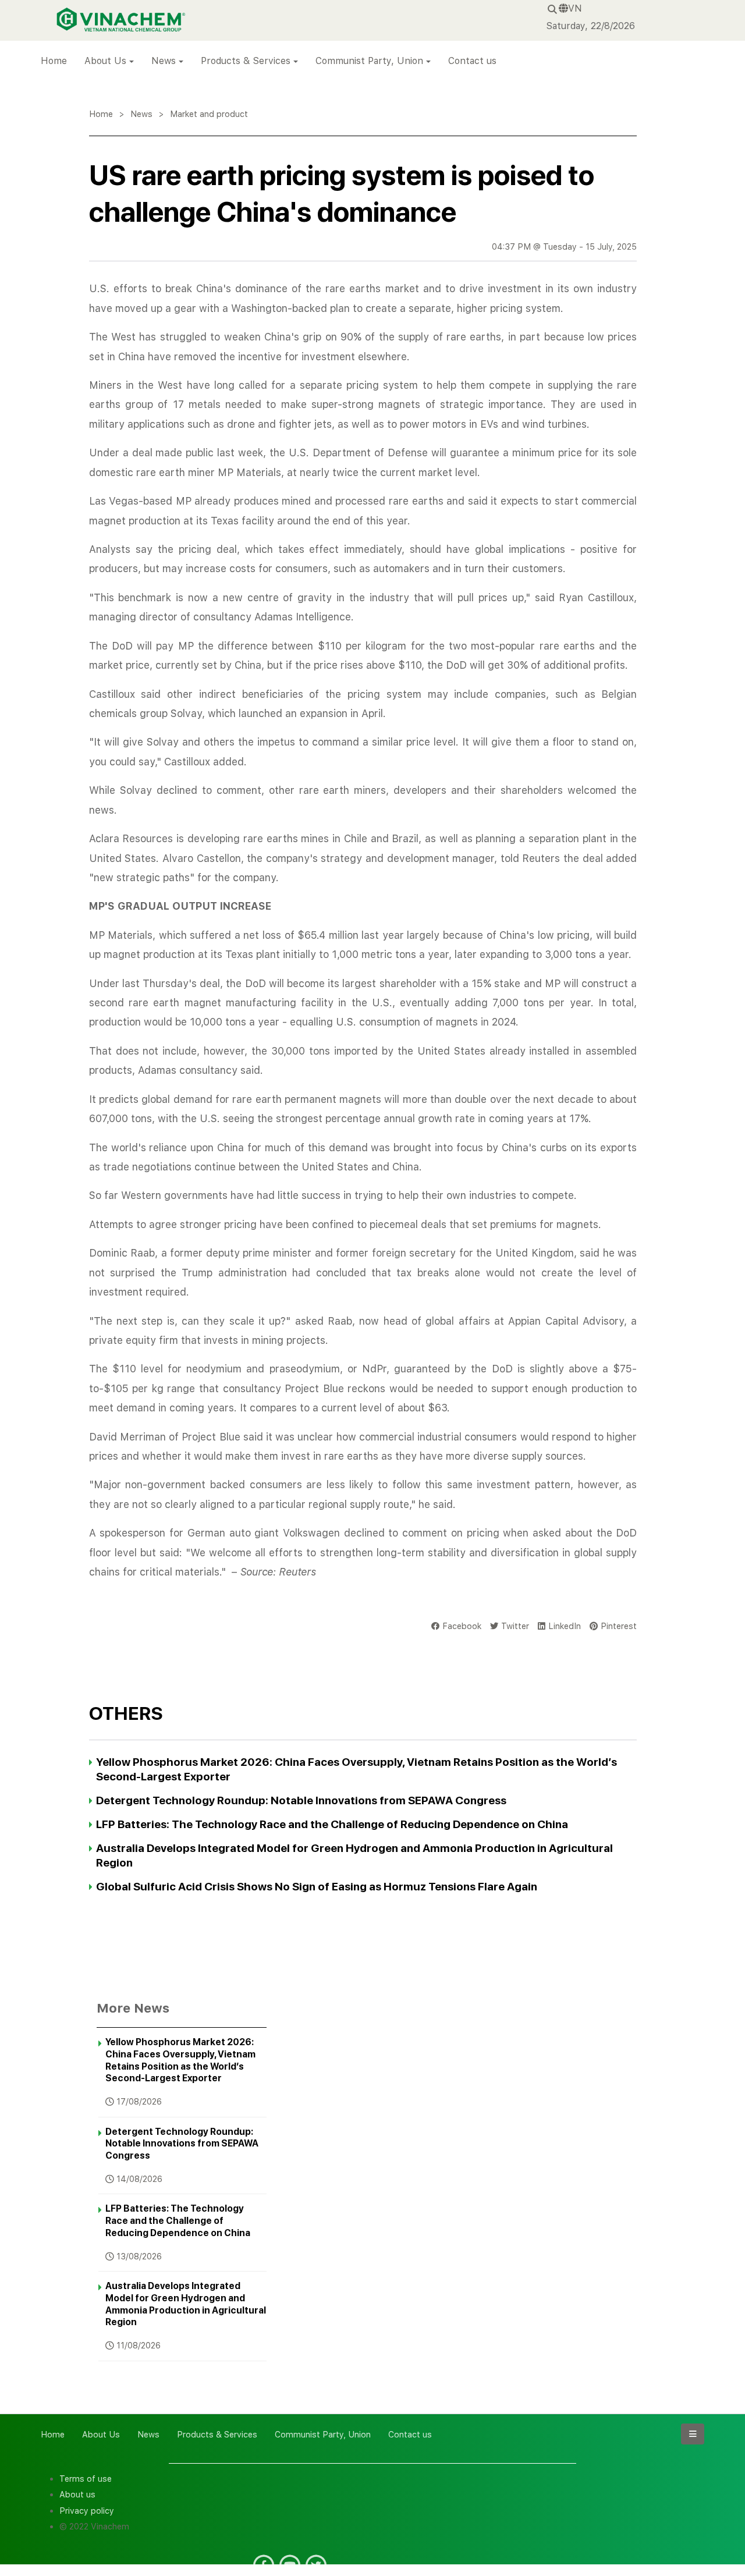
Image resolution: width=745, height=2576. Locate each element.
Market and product (209, 114)
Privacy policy (87, 2511)
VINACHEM (80, 11)
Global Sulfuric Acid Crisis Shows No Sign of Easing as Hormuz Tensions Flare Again (317, 1887)
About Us (105, 61)
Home (54, 61)
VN (575, 8)
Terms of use (86, 2479)
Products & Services (246, 61)
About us (77, 2494)
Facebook (462, 1626)
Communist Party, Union (369, 61)
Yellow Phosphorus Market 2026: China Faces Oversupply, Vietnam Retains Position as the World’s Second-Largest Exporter (180, 2060)
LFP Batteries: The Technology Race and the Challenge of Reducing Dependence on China (332, 1824)
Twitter (515, 1626)
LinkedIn (565, 1626)
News (164, 61)
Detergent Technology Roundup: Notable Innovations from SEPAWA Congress (301, 1800)
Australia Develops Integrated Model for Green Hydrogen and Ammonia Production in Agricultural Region (186, 2304)
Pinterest (619, 1626)
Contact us (472, 61)
